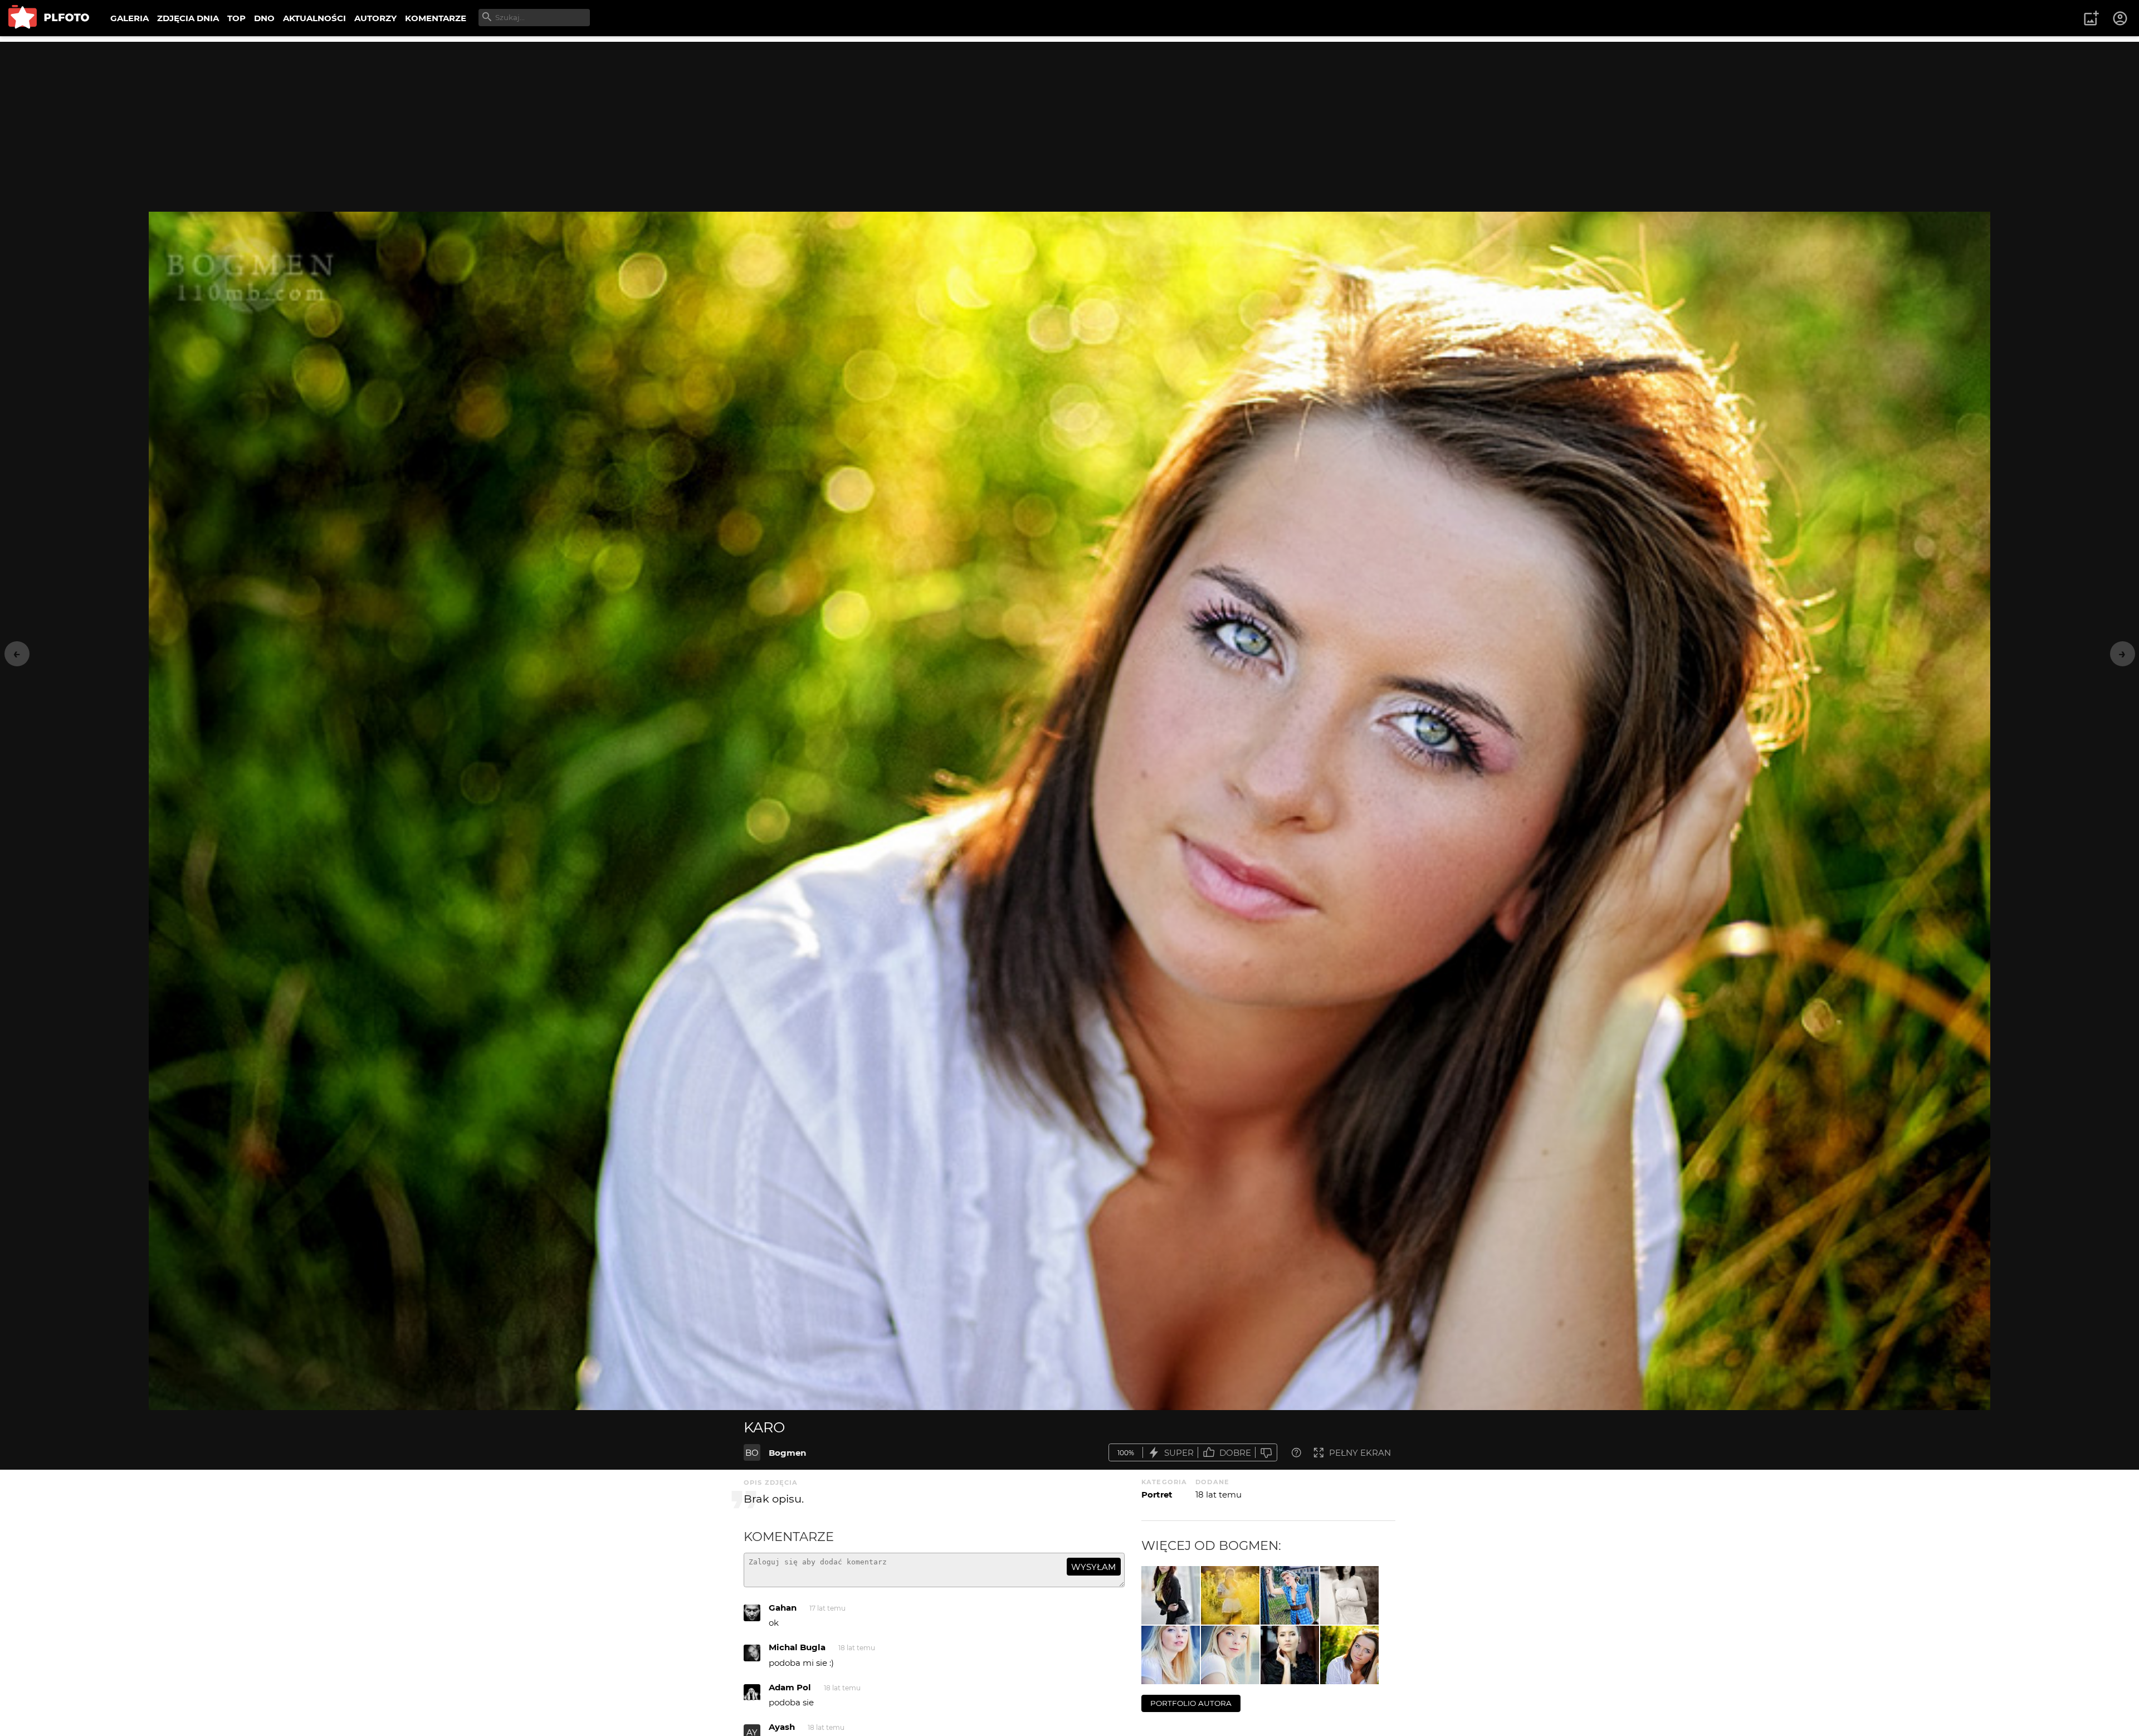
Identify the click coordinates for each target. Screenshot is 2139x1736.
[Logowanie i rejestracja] (2121, 18)
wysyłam (1093, 1567)
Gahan (783, 1608)
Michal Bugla (797, 1647)
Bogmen (787, 1453)
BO (752, 1453)
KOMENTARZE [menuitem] (436, 18)
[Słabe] (1266, 1453)
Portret (1157, 1494)
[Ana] (1290, 1595)
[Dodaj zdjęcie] (2091, 18)
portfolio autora (1191, 1703)
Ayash (782, 1727)
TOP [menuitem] (236, 18)
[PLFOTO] (49, 18)
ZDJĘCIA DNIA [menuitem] (188, 18)
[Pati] (1171, 1595)
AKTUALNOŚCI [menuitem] (314, 18)
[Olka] (1171, 1655)
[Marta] (1290, 1655)
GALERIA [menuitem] (130, 18)
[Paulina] (1349, 1595)
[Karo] (1349, 1655)
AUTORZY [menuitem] (375, 18)
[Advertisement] (1069, 120)
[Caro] (1230, 1595)
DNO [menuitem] (264, 18)
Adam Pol (790, 1687)
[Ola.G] (1230, 1655)
